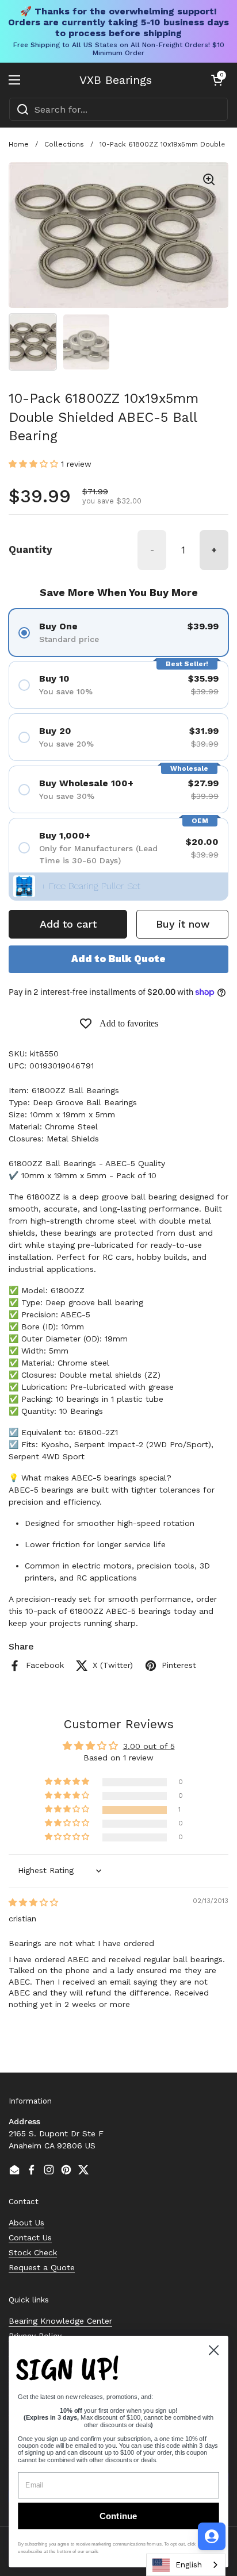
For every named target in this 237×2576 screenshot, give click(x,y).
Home (19, 144)
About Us (26, 2223)
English (189, 2565)
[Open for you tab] (212, 2536)
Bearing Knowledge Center (60, 2321)
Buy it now (183, 924)
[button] (217, 80)
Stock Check (33, 2252)
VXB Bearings (116, 80)
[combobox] (118, 109)
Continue (118, 2516)
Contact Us (30, 2237)
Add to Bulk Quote (118, 959)
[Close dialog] (213, 2350)
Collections (64, 144)
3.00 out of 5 (149, 1746)
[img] (33, 1902)
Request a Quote (42, 2267)
